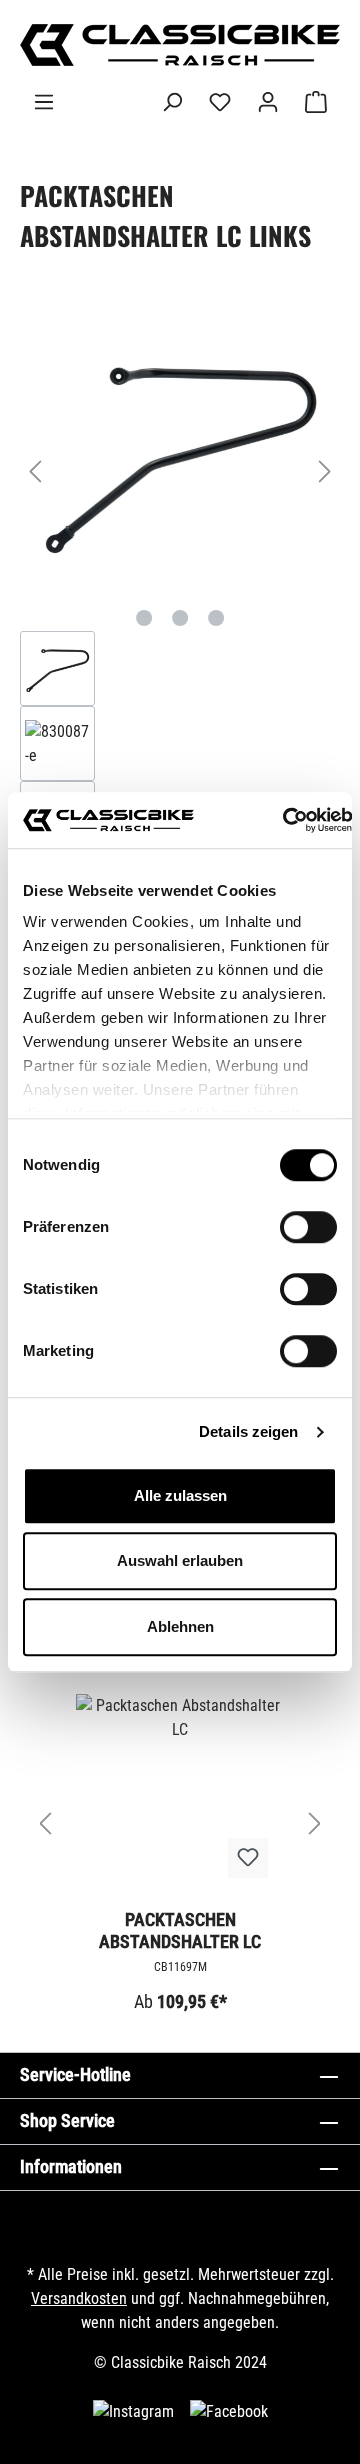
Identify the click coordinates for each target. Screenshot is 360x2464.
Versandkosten (79, 2298)
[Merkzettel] (220, 102)
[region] (180, 583)
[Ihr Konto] (268, 102)
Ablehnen (180, 1626)
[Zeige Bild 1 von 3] (144, 618)
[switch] (308, 1227)
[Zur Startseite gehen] (180, 45)
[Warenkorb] (316, 102)
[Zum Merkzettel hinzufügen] (248, 1858)
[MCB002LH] (180, 451)
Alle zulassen (180, 1495)
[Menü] (44, 102)
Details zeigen (248, 1431)
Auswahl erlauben (180, 1560)
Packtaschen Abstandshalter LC (180, 1930)
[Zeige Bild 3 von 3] (216, 618)
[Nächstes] (325, 471)
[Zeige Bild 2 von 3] (180, 618)
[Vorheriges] (35, 471)
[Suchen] (172, 102)
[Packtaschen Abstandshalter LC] (180, 1794)
